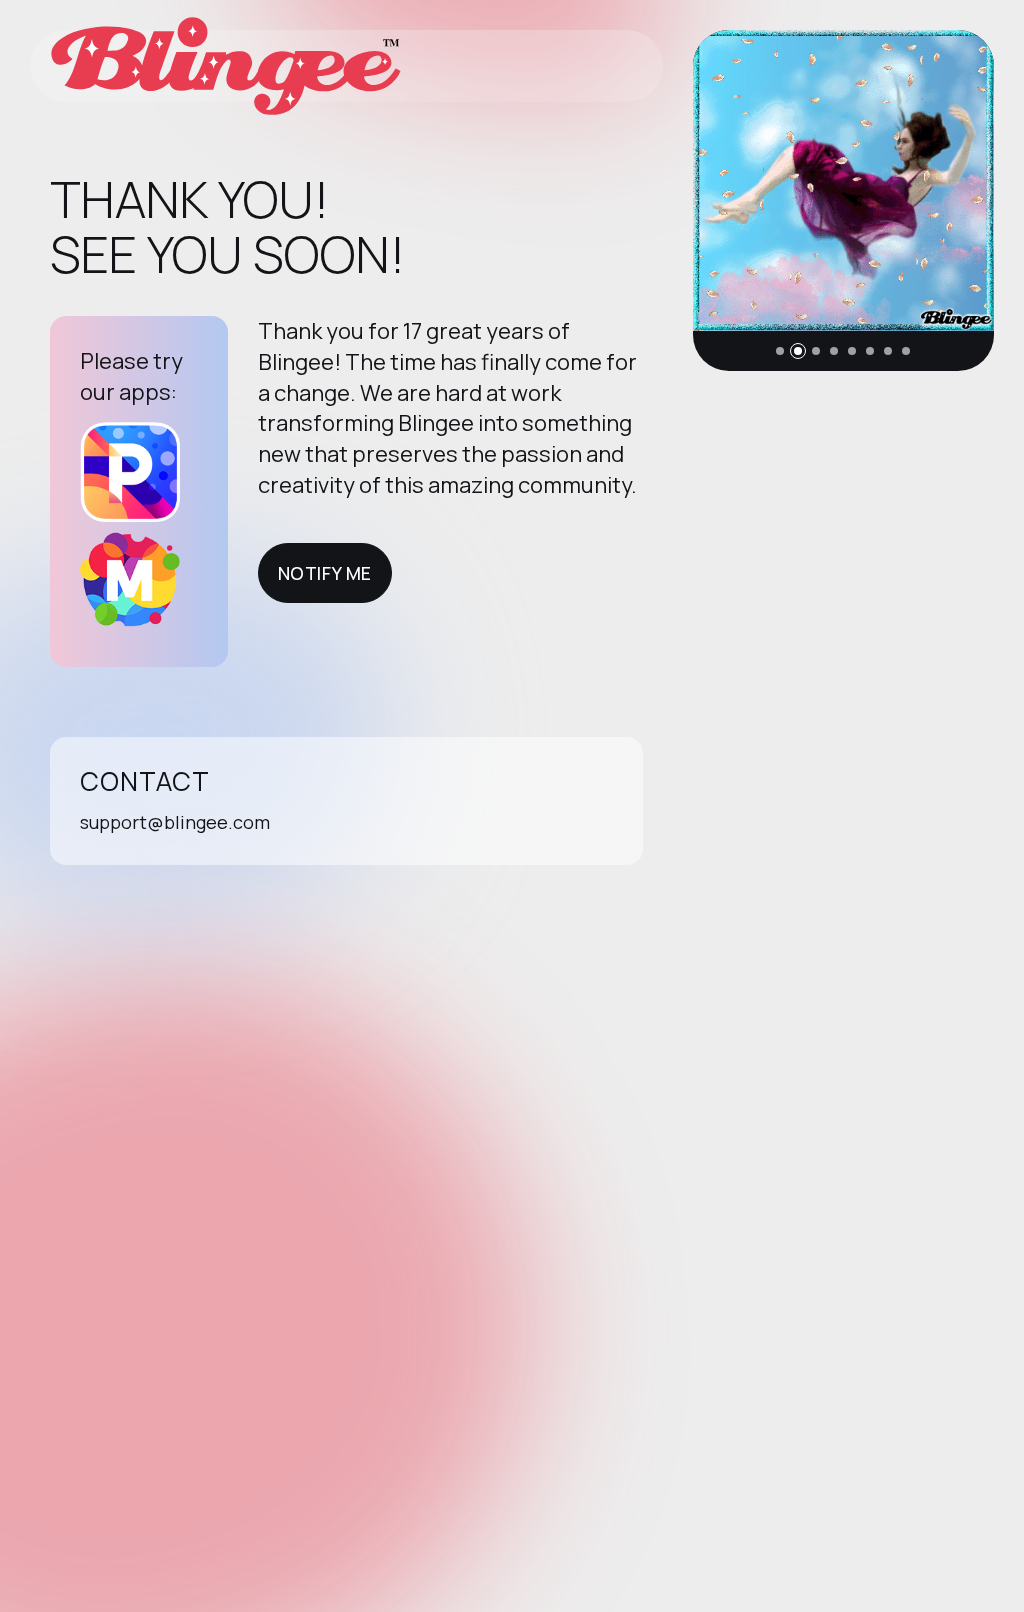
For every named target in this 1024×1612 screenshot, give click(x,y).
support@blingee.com (175, 822)
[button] (780, 351)
